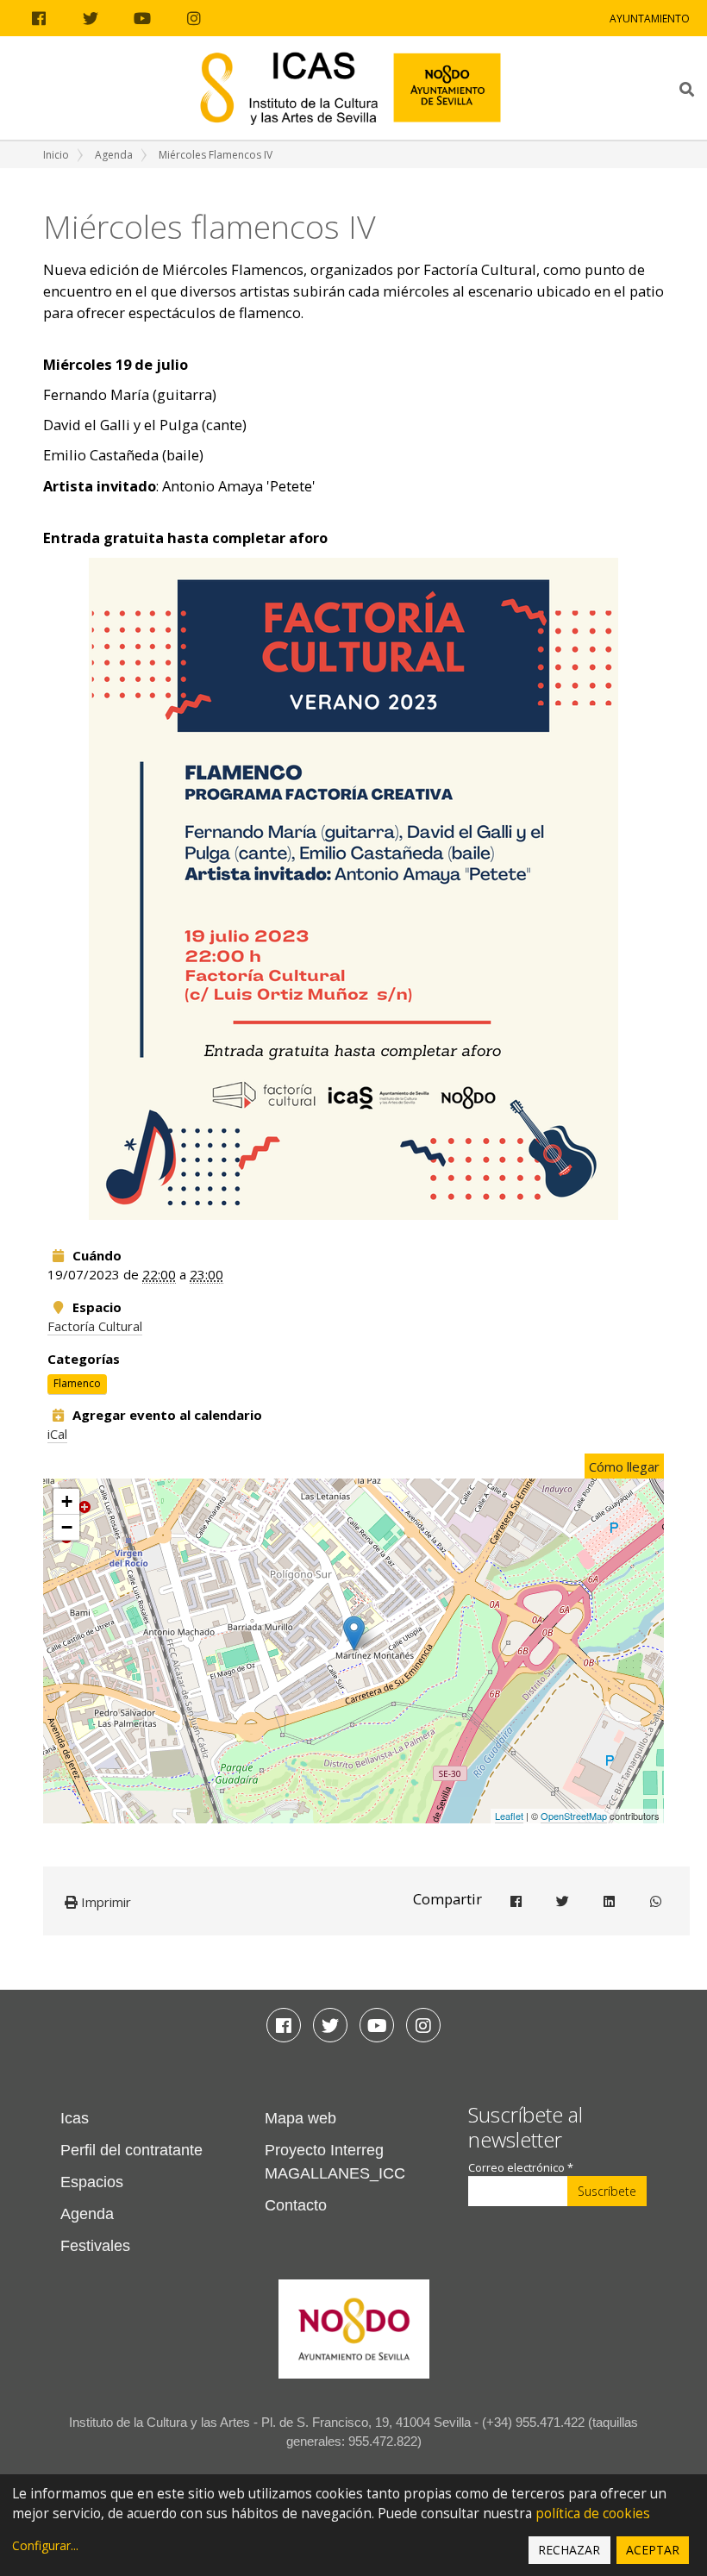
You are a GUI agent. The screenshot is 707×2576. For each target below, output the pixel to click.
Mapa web (300, 2118)
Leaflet (509, 1816)
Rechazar (569, 2550)
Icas (75, 2118)
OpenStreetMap (574, 1816)
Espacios (92, 2182)
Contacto (296, 2205)
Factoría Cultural (95, 1326)
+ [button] (67, 1501)
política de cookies (593, 2513)
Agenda (114, 155)
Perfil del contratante (131, 2150)
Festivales (95, 2246)
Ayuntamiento (650, 19)
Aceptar (653, 2550)
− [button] (67, 1527)
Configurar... (45, 2545)
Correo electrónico (521, 2168)
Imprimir (104, 1902)
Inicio (56, 155)
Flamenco (77, 1383)
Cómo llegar (624, 1466)
